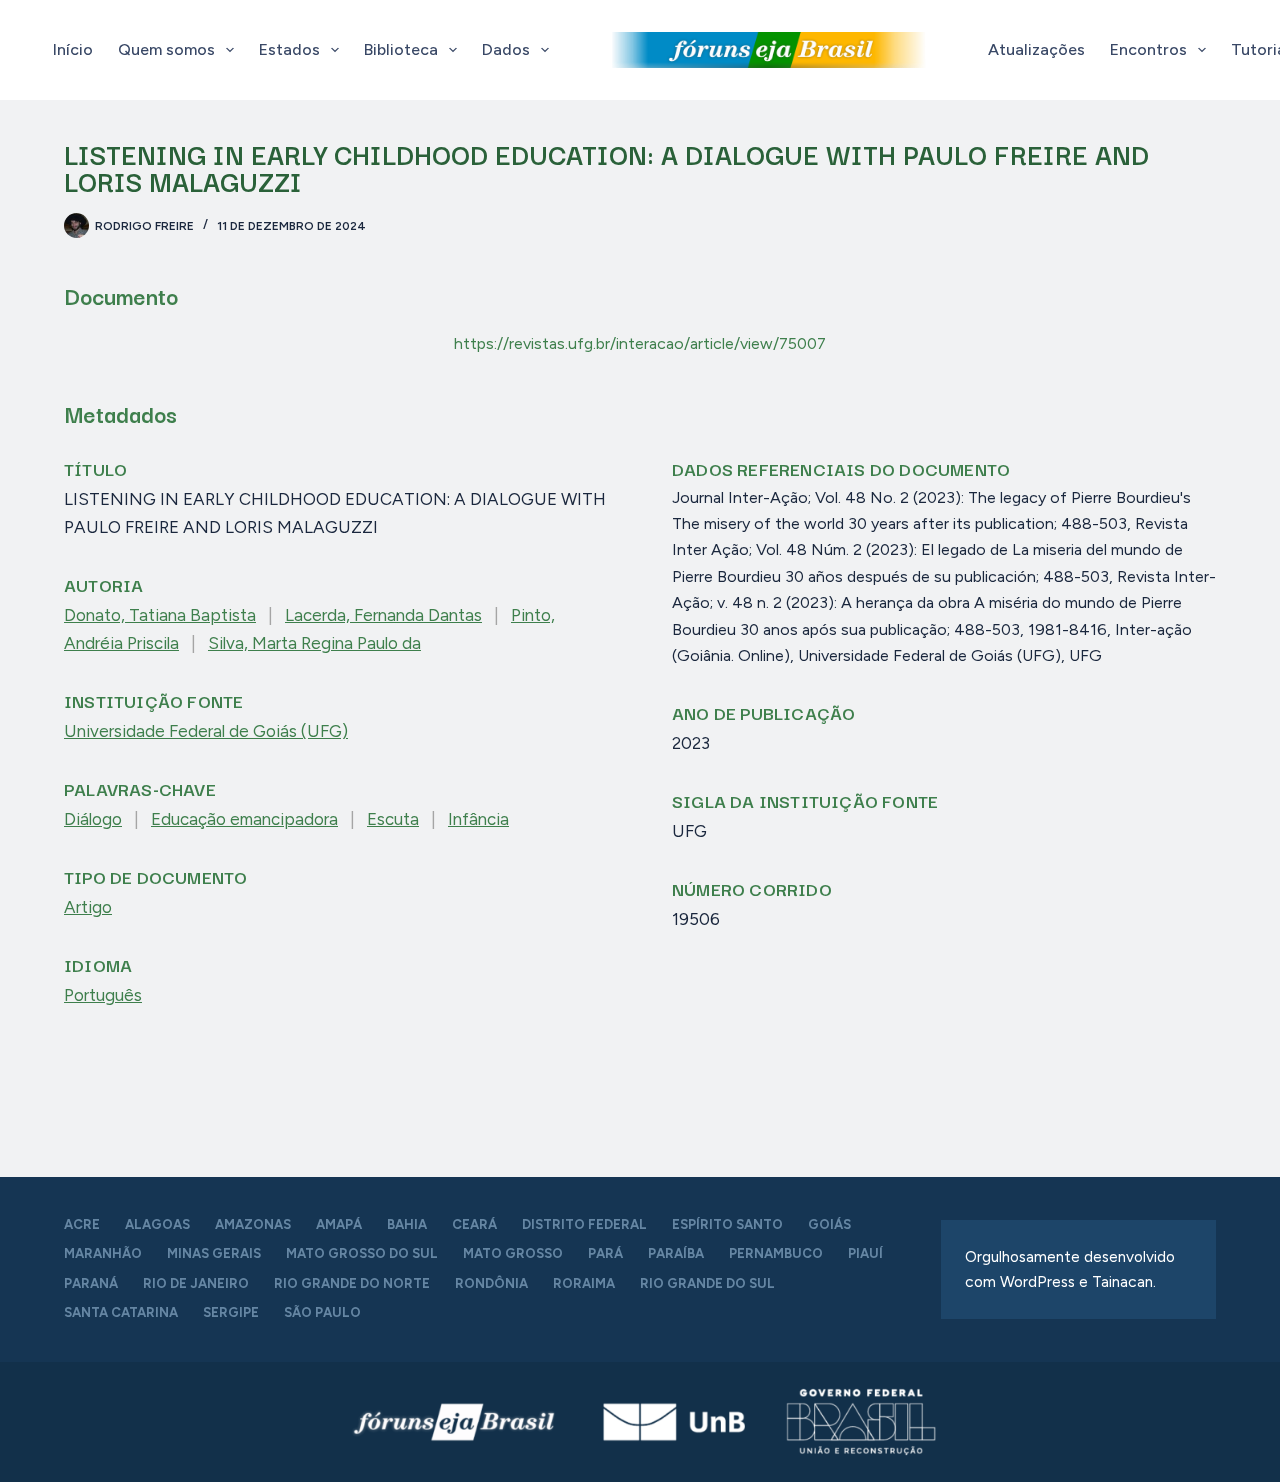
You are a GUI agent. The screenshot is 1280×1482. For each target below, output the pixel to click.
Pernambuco (776, 1253)
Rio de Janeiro (196, 1283)
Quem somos (166, 49)
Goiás (829, 1224)
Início (73, 49)
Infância (478, 819)
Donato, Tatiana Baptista (160, 615)
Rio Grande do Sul (707, 1283)
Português (103, 995)
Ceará (474, 1224)
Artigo (88, 907)
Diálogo (93, 819)
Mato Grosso (513, 1253)
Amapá (339, 1224)
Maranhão (103, 1253)
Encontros (1148, 49)
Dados (506, 49)
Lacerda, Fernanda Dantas (383, 615)
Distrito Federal (584, 1224)
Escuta (393, 819)
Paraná (91, 1283)
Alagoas (157, 1224)
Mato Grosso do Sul (362, 1253)
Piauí (865, 1253)
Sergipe (231, 1312)
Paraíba (676, 1253)
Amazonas (253, 1224)
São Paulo (322, 1312)
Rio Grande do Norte (352, 1283)
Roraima (584, 1283)
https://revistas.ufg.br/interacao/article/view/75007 (640, 343)
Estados (289, 49)
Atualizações (1036, 49)
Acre (82, 1224)
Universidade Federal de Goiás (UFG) (206, 731)
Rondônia (491, 1283)
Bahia (407, 1224)
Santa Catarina (121, 1312)
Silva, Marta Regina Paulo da (314, 643)
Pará (605, 1253)
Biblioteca (401, 49)
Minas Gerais (214, 1253)
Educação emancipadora (244, 819)
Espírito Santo (727, 1224)
